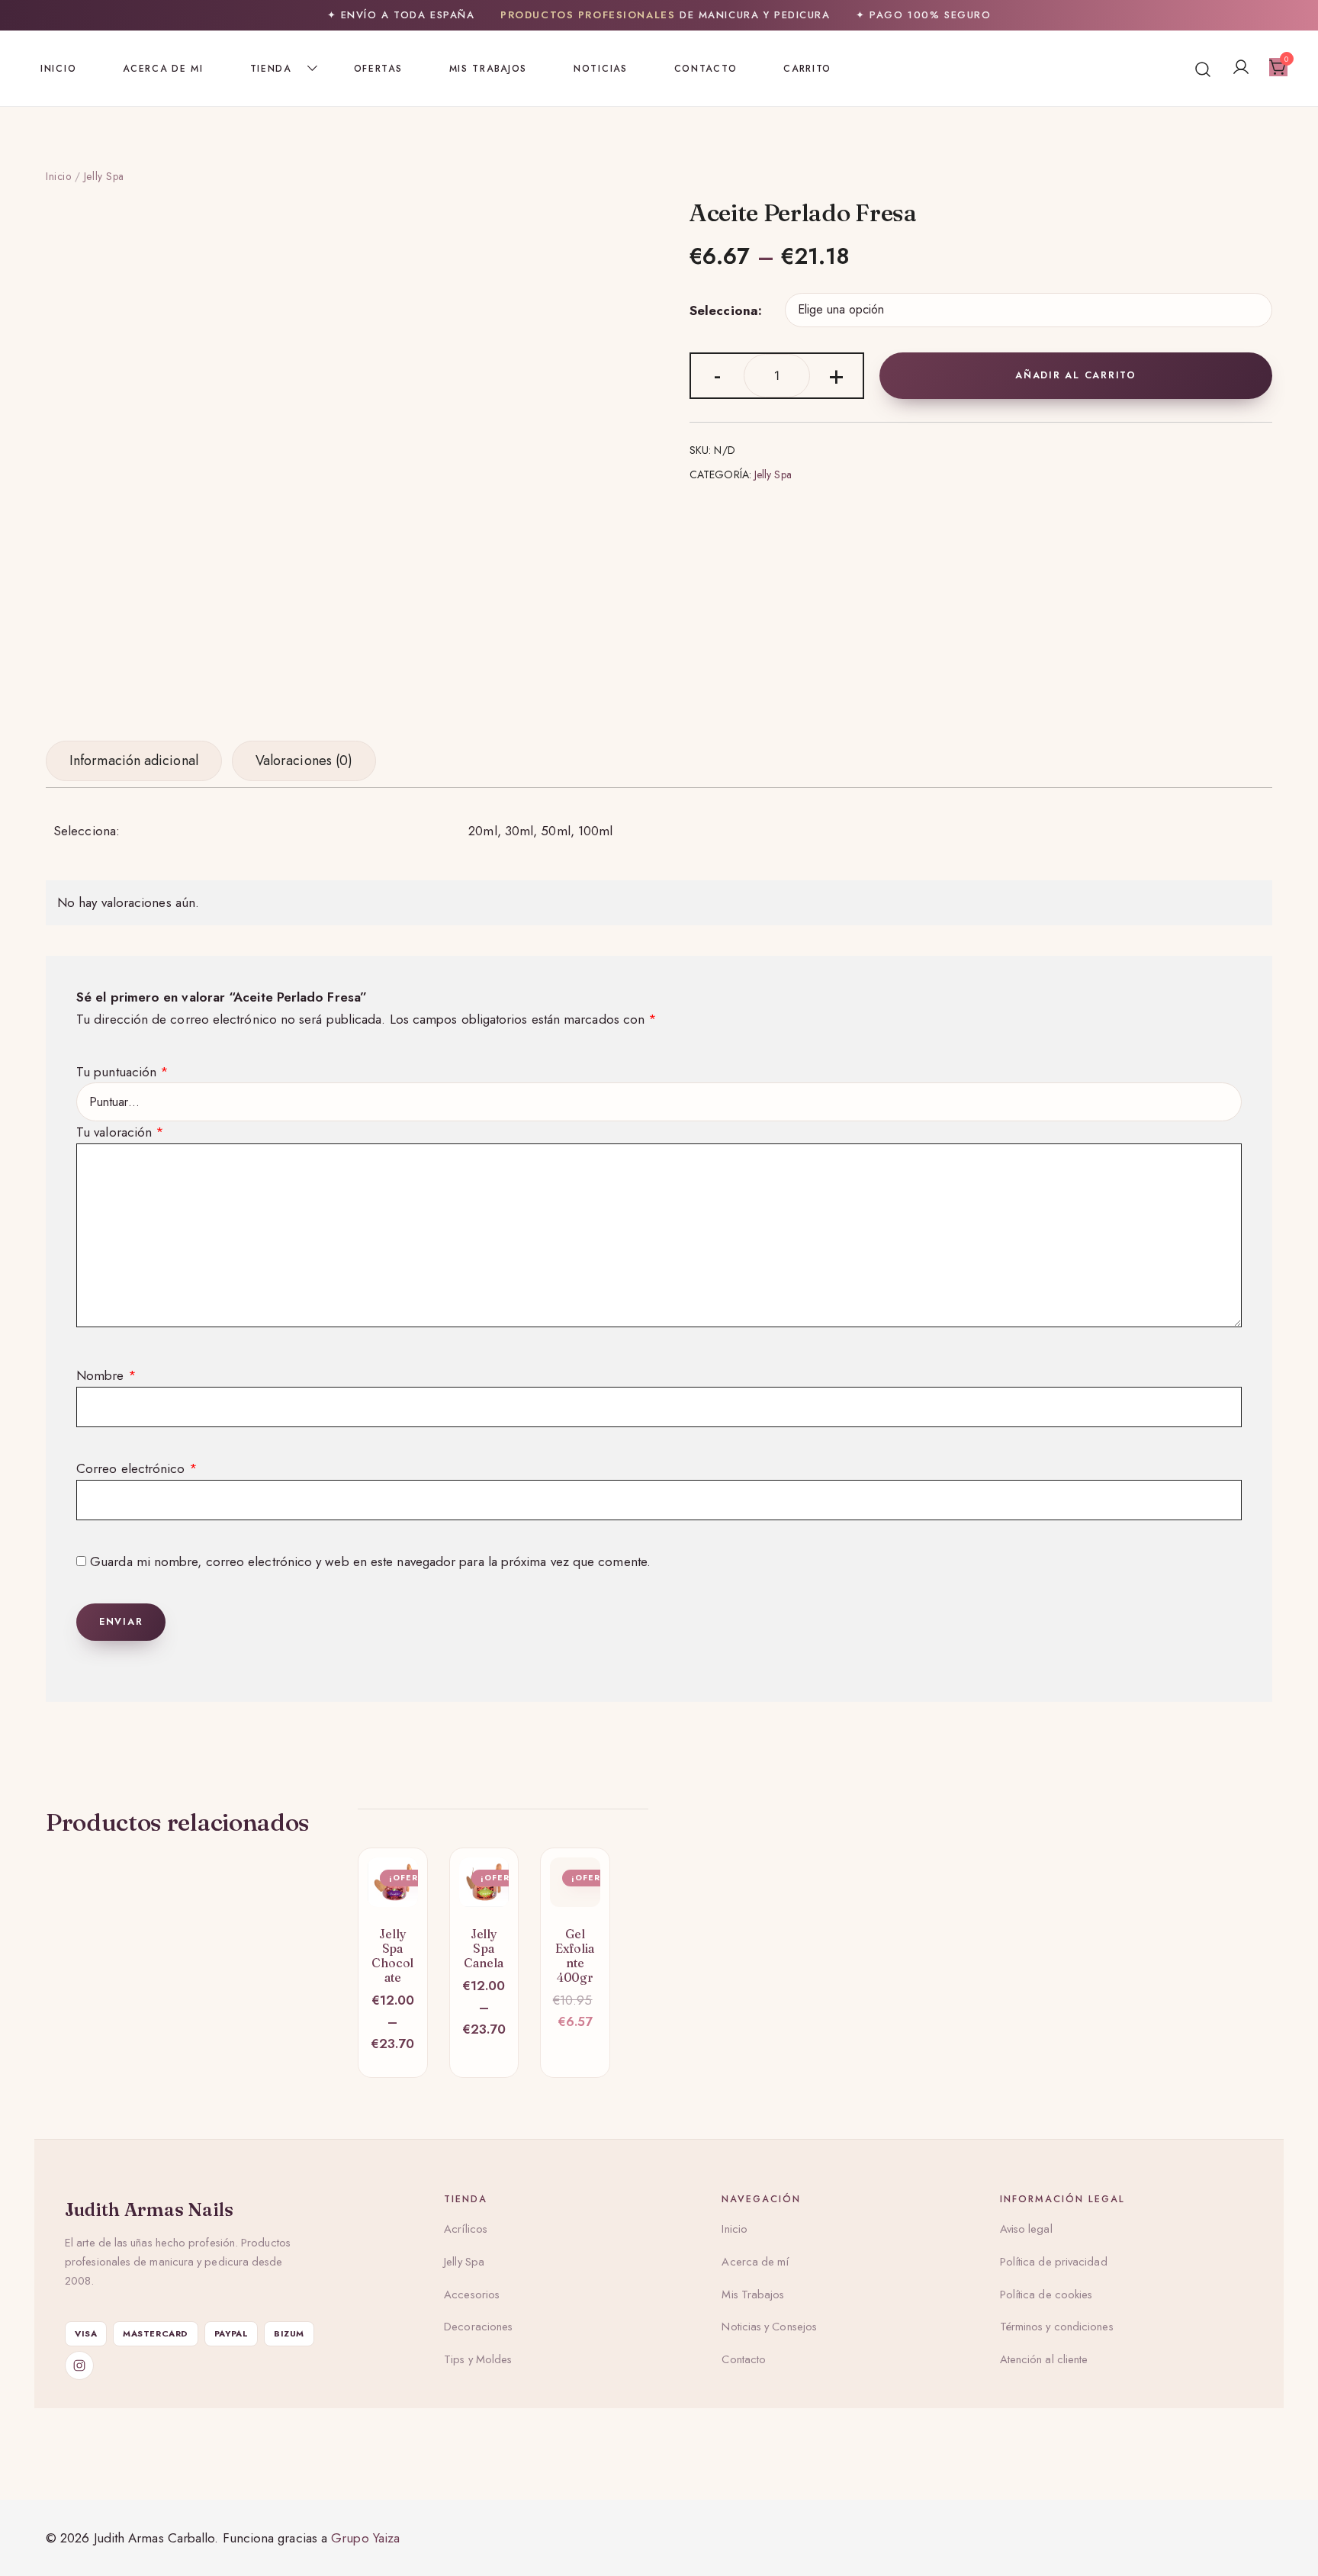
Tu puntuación (122, 1072)
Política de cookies (1046, 2295)
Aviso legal (1026, 2229)
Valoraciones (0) (304, 761)
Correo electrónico (137, 1468)
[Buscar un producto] (1203, 68)
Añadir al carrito (1076, 375)
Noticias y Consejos (769, 2327)
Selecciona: (726, 310)
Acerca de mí (755, 2262)
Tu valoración (120, 1132)
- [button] (717, 374)
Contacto (706, 69)
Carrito (807, 69)
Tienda (271, 69)
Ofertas (378, 69)
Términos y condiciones (1057, 2327)
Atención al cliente (1044, 2359)
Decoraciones (478, 2327)
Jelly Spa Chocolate (392, 1955)
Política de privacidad (1054, 2262)
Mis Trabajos (488, 69)
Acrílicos (466, 2229)
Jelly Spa (104, 176)
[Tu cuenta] (1241, 68)
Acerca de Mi (163, 69)
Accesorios (472, 2295)
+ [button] (836, 374)
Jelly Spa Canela (484, 1948)
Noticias (601, 69)
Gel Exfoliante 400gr (575, 1955)
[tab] (134, 761)
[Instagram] (79, 2365)
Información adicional (134, 761)
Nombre (106, 1375)
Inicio (58, 69)
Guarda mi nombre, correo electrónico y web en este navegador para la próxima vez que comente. (370, 1561)
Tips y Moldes (478, 2359)
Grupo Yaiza (365, 2538)
